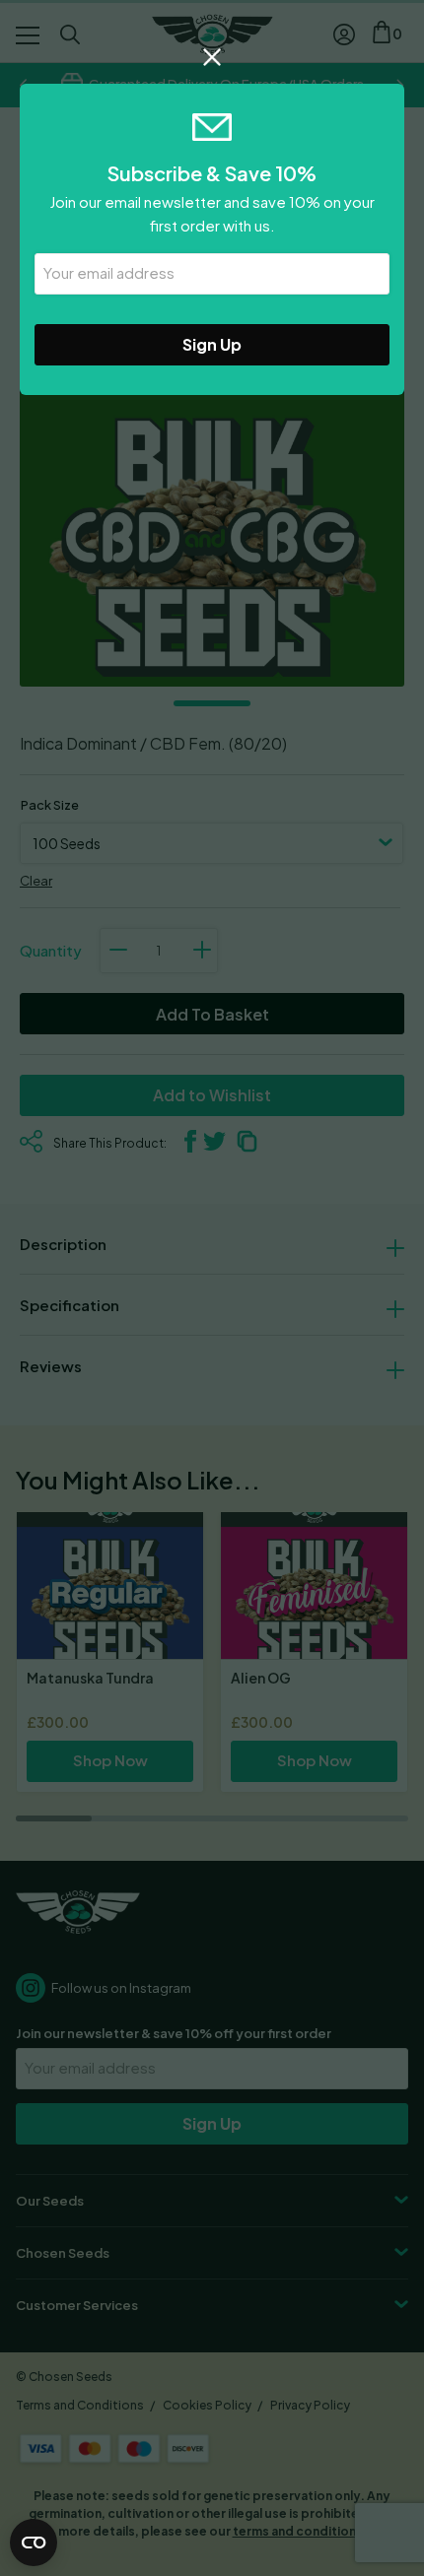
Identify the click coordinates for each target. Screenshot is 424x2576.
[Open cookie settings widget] (34, 2543)
